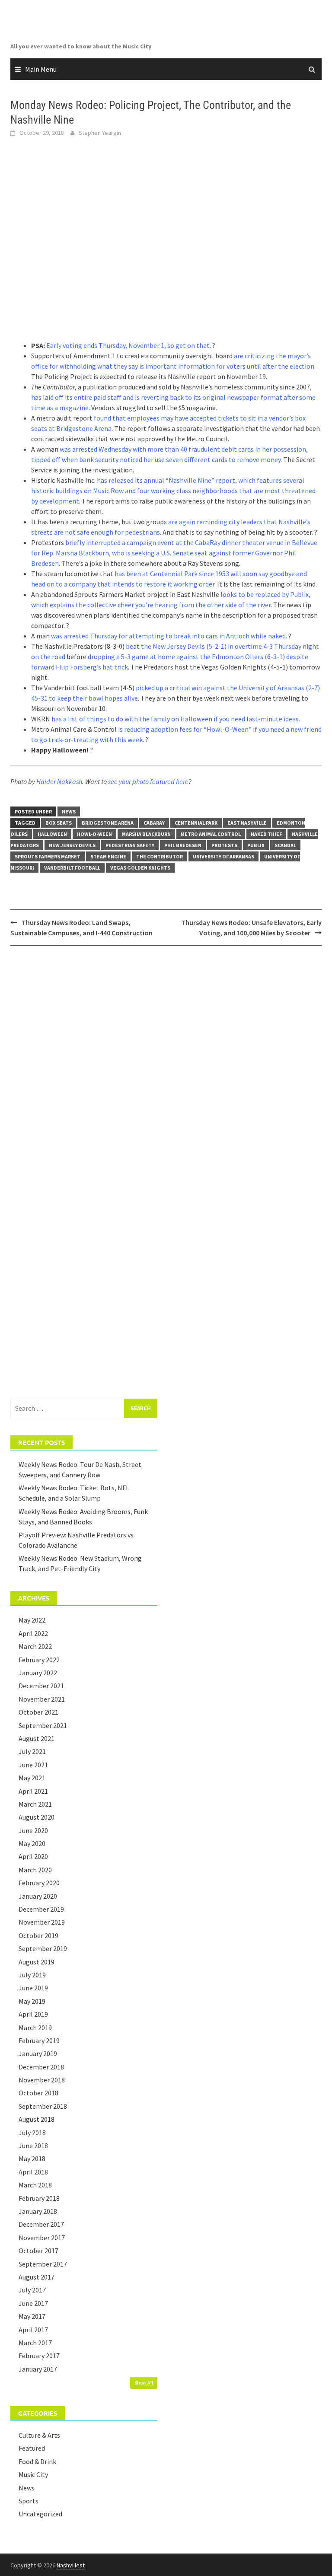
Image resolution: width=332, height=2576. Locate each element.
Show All (144, 2383)
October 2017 (38, 2251)
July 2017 (32, 2290)
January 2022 (38, 1673)
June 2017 (33, 2303)
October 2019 (38, 1935)
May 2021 (32, 1778)
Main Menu (41, 69)
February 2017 (39, 2356)
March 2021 (35, 1804)
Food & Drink (37, 2461)
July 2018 (32, 2133)
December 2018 (41, 2067)
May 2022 (32, 1620)
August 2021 (37, 1738)
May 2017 (32, 2316)
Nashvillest (71, 2565)
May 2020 (32, 1843)
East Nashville (247, 823)
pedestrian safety (130, 845)
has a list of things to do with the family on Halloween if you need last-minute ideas (175, 719)
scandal (285, 845)
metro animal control (211, 834)
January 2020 (38, 1896)
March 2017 (35, 2343)
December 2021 (41, 1686)
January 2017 (38, 2369)
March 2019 (35, 2028)
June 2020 (33, 1830)
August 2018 (37, 2119)
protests (224, 845)
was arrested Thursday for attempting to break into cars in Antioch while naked (168, 636)
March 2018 (35, 2185)
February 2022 (39, 1660)
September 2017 (43, 2264)
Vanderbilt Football (72, 868)
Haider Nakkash (59, 781)
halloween (52, 834)
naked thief (266, 834)
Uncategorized (40, 2514)
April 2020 (33, 1856)
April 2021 (33, 1791)
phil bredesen (183, 845)
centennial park (196, 823)
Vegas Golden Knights (140, 868)
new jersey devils (72, 845)
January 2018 (38, 2211)
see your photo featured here (148, 781)
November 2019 (42, 1922)
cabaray (154, 823)
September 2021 (43, 1725)
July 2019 (32, 1975)
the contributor (160, 856)
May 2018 (32, 2158)
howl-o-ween (94, 834)
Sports (29, 2501)
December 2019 (41, 1909)
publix (256, 845)
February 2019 (39, 2040)
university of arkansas (223, 856)
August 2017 (37, 2277)
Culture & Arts (39, 2435)
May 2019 (32, 2001)
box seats (59, 823)
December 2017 (41, 2224)
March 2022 (35, 1646)
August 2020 (37, 1817)
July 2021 (32, 1751)
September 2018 (43, 2106)
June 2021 (33, 1765)
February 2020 (39, 1883)
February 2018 (39, 2198)
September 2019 (43, 1948)
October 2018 (38, 2093)
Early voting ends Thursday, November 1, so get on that (128, 345)
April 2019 (33, 2014)
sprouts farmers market (48, 856)
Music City (33, 2474)
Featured (32, 2448)
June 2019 (33, 1988)
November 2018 (42, 2080)
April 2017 (33, 2330)
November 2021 (42, 1699)
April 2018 (33, 2172)
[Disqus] (166, 1064)
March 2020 (35, 1870)
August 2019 (37, 1962)
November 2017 (42, 2238)
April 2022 (33, 1633)
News (69, 811)
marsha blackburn (146, 834)
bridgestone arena (108, 823)
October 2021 (38, 1712)
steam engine (108, 856)
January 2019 (38, 2053)
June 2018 (33, 2146)
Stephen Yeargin (100, 133)
